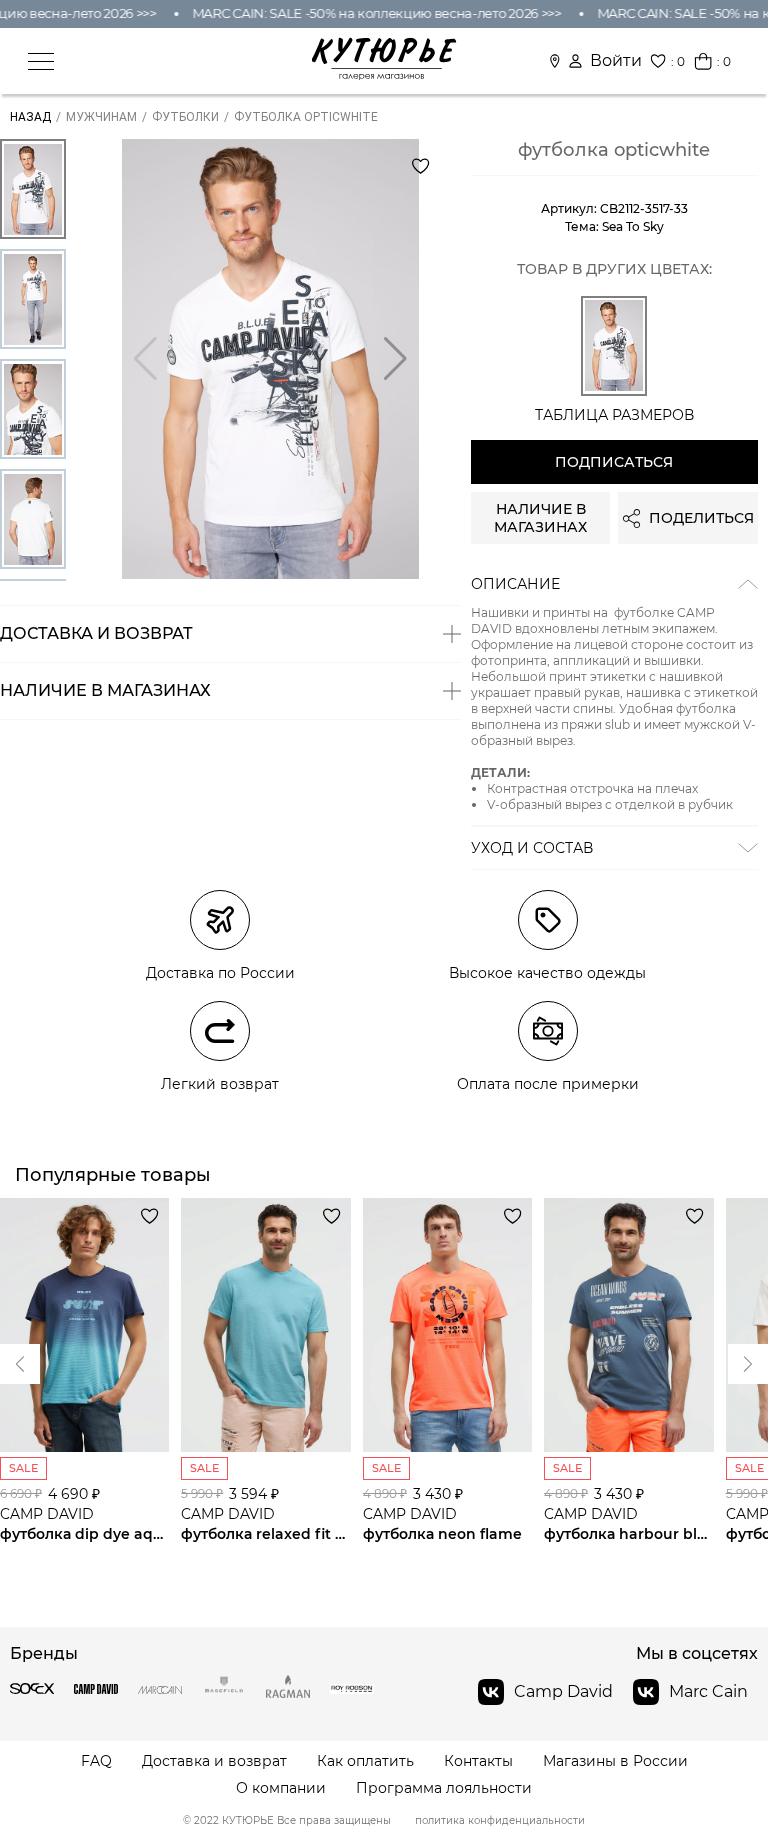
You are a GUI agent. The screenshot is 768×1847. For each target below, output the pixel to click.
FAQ (96, 1761)
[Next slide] (20, 1364)
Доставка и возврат (214, 1761)
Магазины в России (615, 1761)
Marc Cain (708, 1691)
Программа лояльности (444, 1788)
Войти (616, 61)
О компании (281, 1788)
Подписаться (614, 462)
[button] (395, 359)
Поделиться (701, 518)
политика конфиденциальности (500, 1821)
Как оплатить (365, 1761)
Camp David (563, 1691)
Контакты (478, 1761)
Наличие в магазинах (540, 518)
